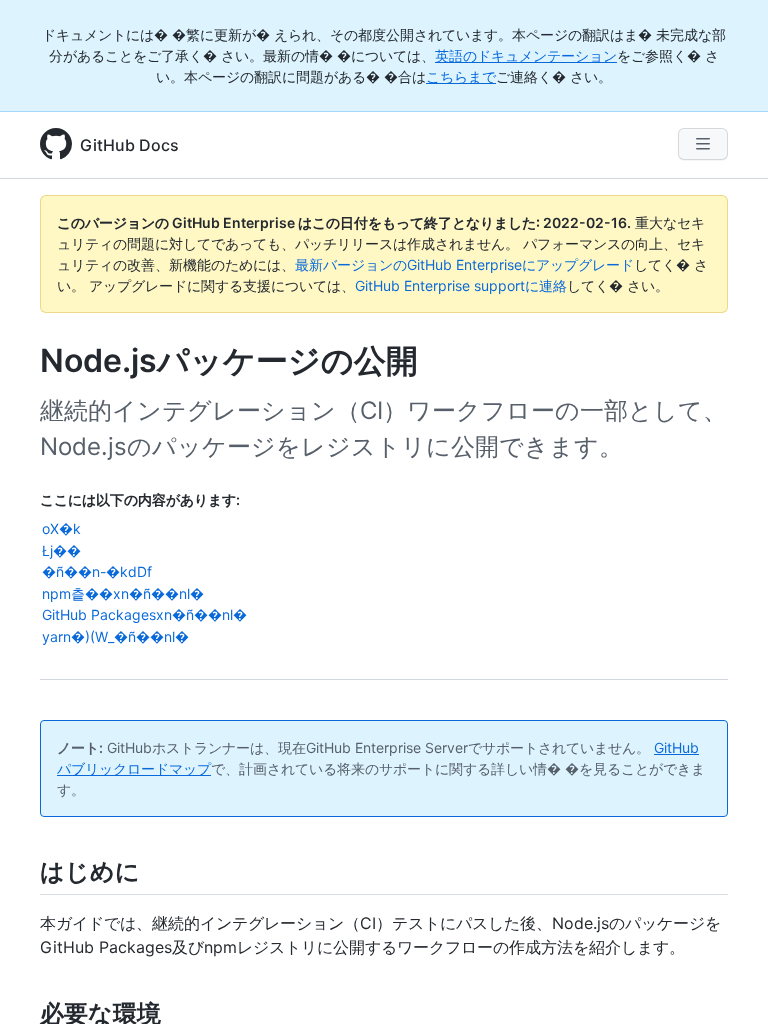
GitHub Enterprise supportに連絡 (461, 285)
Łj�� (61, 550)
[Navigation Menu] (703, 144)
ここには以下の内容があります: (140, 499)
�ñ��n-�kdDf (97, 571)
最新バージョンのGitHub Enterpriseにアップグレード (464, 264)
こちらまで (461, 76)
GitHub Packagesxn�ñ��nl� (144, 614)
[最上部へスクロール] (724, 980)
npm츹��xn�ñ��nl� (123, 593)
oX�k (61, 528)
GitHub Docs (129, 145)
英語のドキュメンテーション (526, 55)
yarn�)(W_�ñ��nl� (115, 636)
